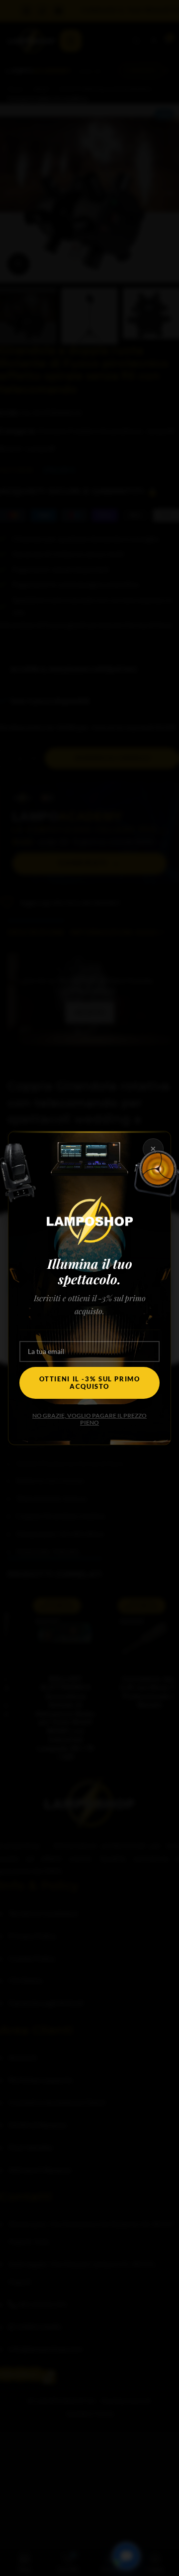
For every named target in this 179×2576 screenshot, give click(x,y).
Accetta (89, 1285)
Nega (90, 1313)
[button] (164, 1226)
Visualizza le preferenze (90, 1340)
